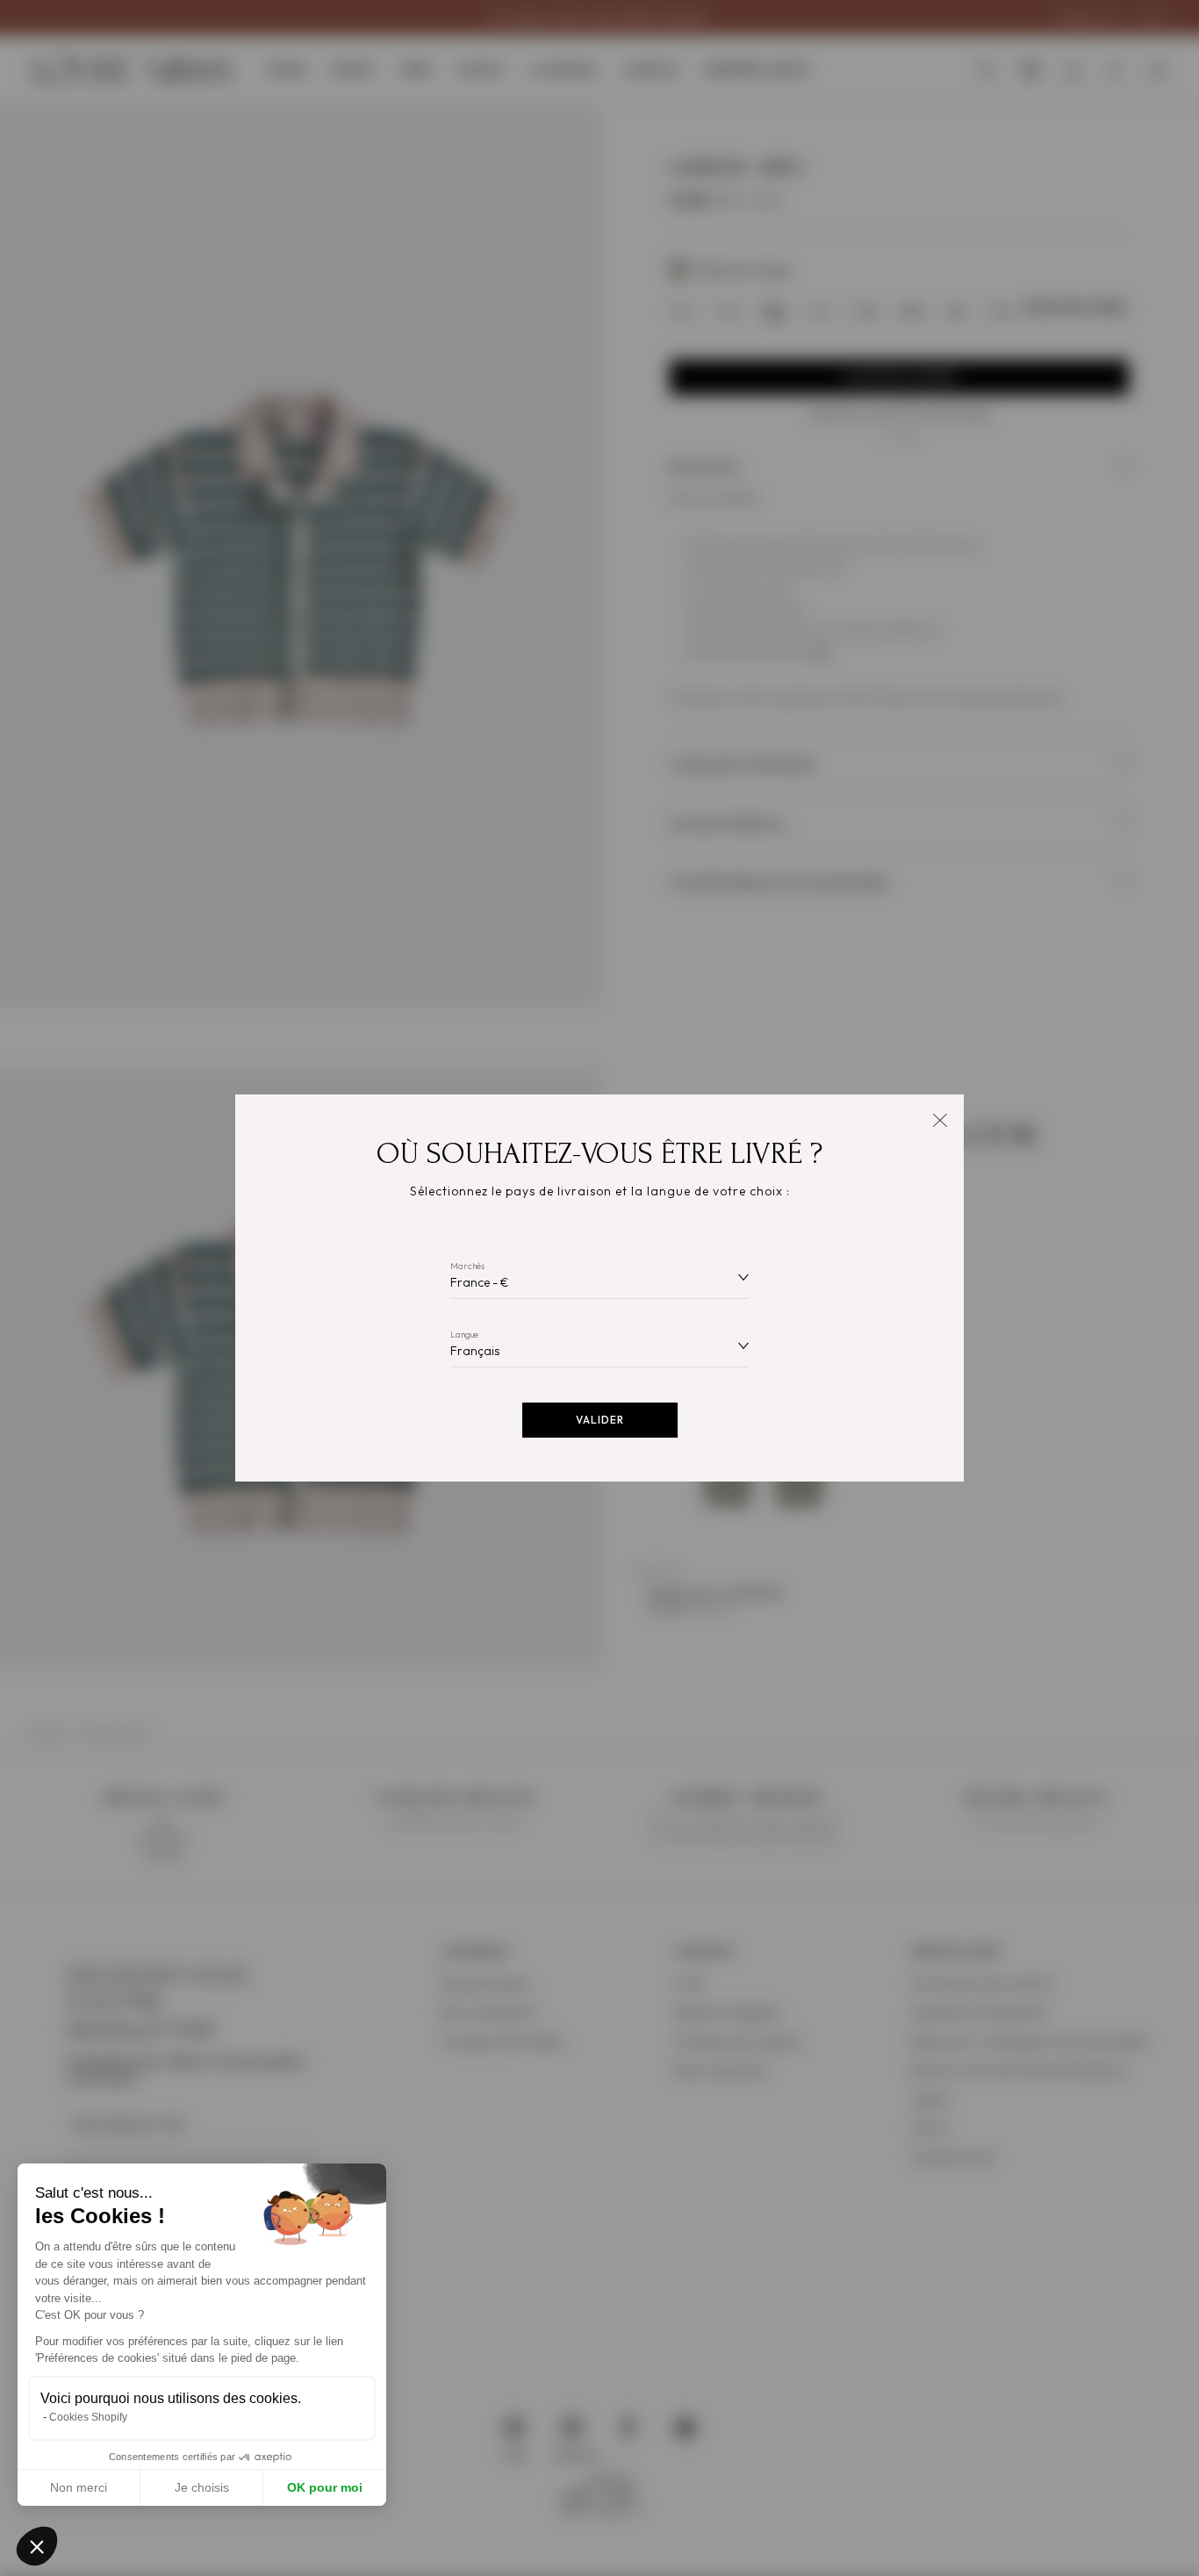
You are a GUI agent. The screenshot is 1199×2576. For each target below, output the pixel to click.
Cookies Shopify (88, 2417)
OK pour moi (325, 2487)
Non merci (79, 2487)
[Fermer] (940, 1119)
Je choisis (202, 2487)
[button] (37, 2546)
